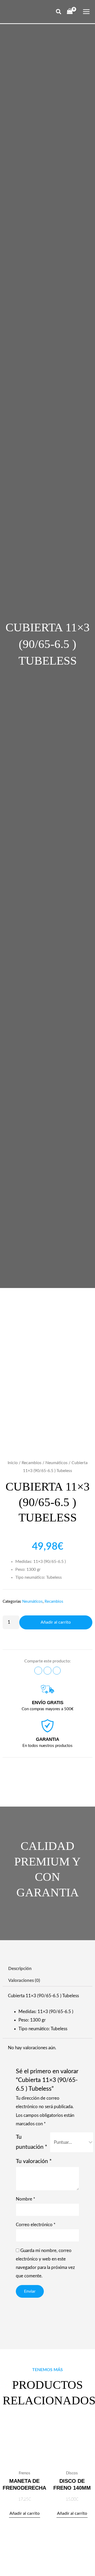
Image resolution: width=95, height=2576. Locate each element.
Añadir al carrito (56, 1622)
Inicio (13, 1463)
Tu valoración (34, 2161)
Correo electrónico (36, 2225)
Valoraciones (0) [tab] (24, 1980)
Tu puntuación (32, 2142)
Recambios (32, 1463)
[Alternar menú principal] (86, 12)
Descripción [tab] (20, 1969)
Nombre (25, 2199)
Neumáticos (56, 1463)
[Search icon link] (59, 13)
